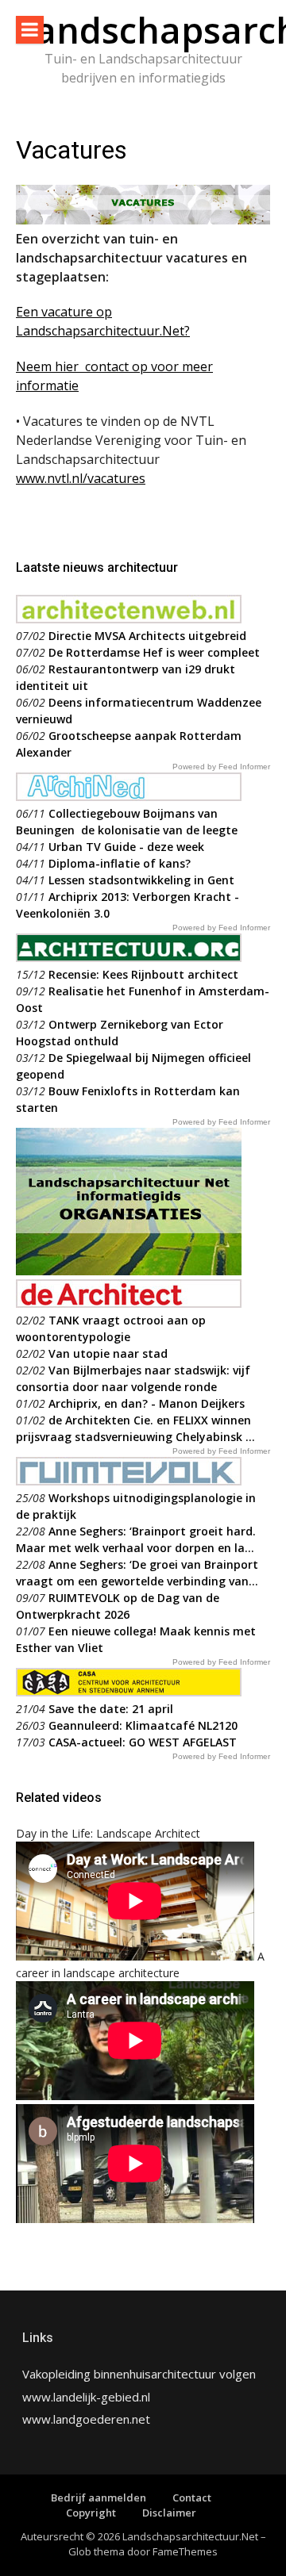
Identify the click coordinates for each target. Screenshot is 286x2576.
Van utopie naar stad (108, 1353)
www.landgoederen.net (86, 2419)
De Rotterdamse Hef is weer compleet (154, 652)
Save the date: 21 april (111, 1709)
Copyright (91, 2513)
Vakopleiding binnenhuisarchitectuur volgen (139, 2374)
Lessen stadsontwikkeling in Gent (141, 880)
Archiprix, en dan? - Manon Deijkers (147, 1403)
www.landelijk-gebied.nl (86, 2397)
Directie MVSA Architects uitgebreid (147, 636)
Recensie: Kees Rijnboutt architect (143, 974)
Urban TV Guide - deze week (126, 847)
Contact (192, 2497)
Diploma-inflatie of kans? (120, 863)
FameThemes (185, 2551)
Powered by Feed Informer (221, 767)
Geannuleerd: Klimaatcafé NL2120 (143, 1725)
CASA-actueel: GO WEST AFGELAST (143, 1742)
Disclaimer (169, 2513)
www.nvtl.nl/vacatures (81, 478)
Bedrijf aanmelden (99, 2497)
